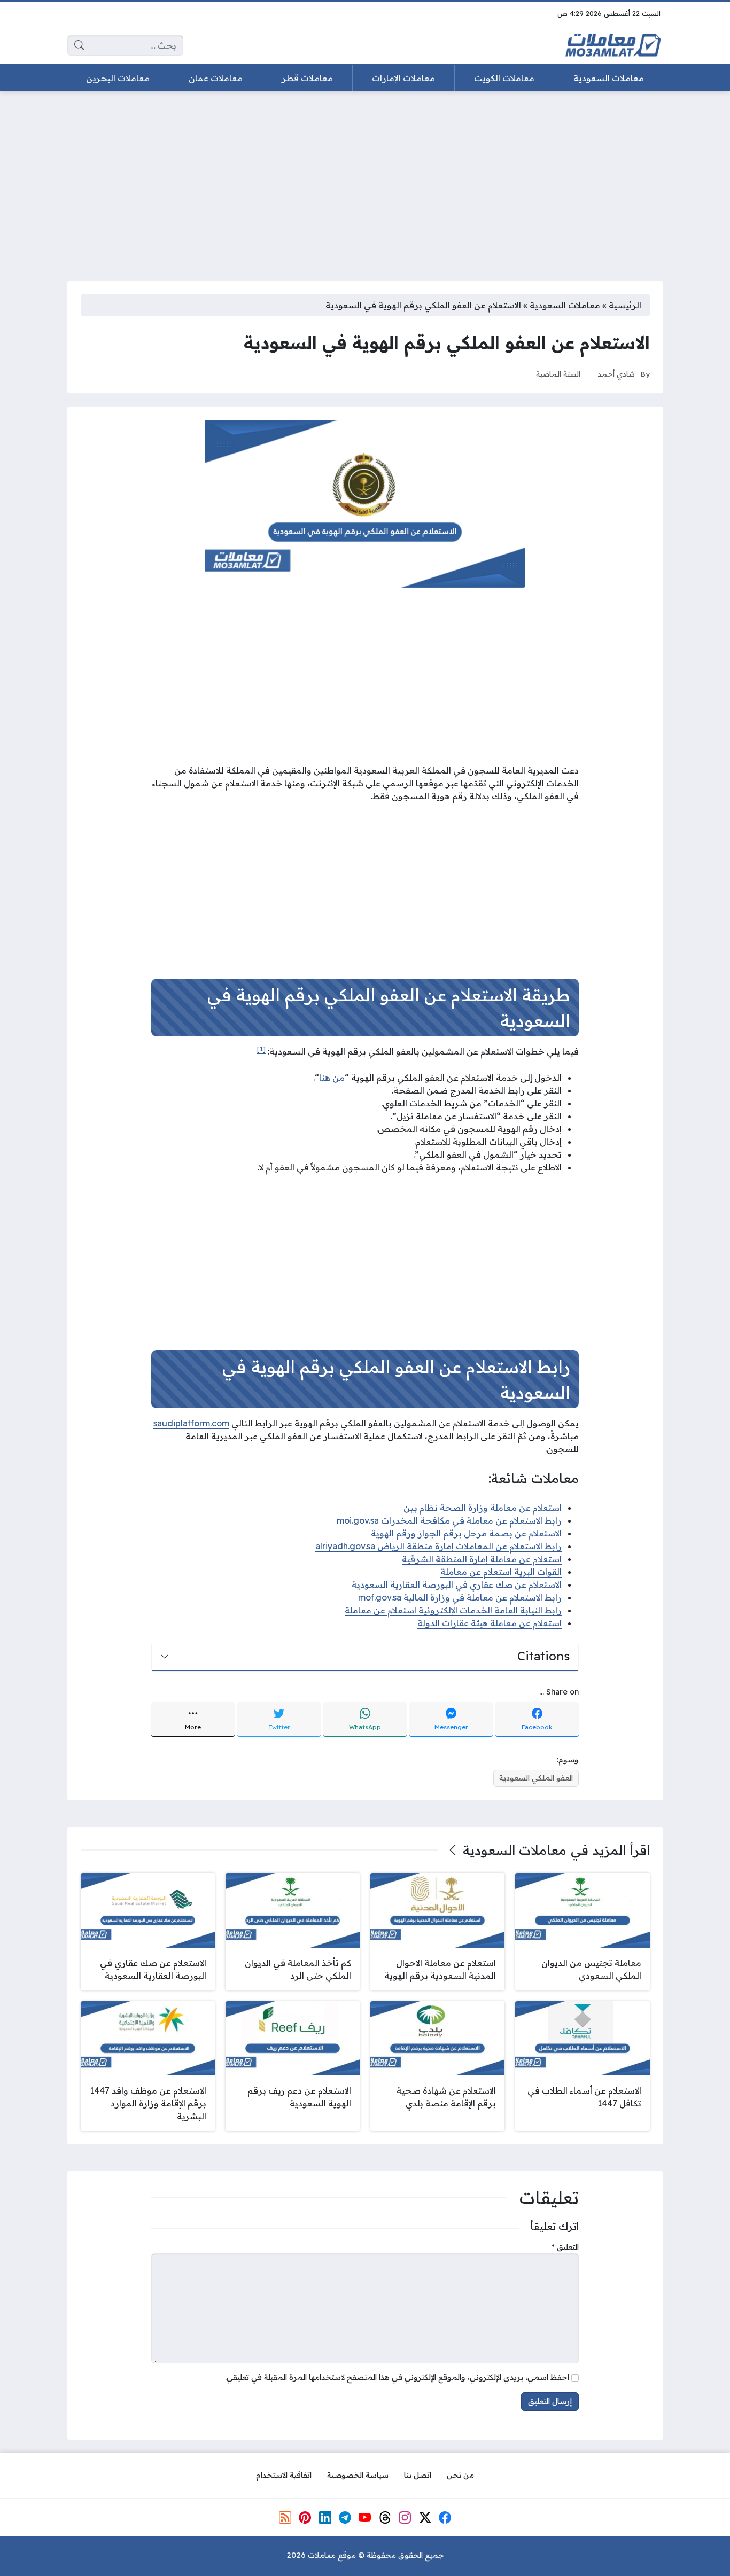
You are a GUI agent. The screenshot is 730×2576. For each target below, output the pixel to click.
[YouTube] (365, 2518)
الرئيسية (625, 305)
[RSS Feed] (285, 2518)
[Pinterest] (305, 2518)
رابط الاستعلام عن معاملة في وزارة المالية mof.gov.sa (460, 1597)
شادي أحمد (616, 374)
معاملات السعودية (565, 305)
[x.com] (425, 2518)
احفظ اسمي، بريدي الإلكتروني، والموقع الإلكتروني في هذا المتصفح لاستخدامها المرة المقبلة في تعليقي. (397, 2377)
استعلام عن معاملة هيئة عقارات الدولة (490, 1623)
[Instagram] (405, 2518)
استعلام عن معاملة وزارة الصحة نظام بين (483, 1508)
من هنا (332, 1078)
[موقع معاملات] (613, 45)
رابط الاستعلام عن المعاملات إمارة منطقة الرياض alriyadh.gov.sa (438, 1546)
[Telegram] (345, 2518)
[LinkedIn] (325, 2518)
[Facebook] (445, 2518)
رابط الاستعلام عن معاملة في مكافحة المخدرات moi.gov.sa (449, 1520)
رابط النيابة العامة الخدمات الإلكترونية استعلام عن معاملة (453, 1610)
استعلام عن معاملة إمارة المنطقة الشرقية (482, 1559)
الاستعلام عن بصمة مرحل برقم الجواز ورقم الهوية (466, 1533)
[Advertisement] (365, 179)
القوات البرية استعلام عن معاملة (501, 1572)
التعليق (565, 2247)
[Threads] (385, 2518)
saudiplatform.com (191, 1423)
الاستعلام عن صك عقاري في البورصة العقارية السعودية (457, 1584)
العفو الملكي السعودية (536, 1778)
